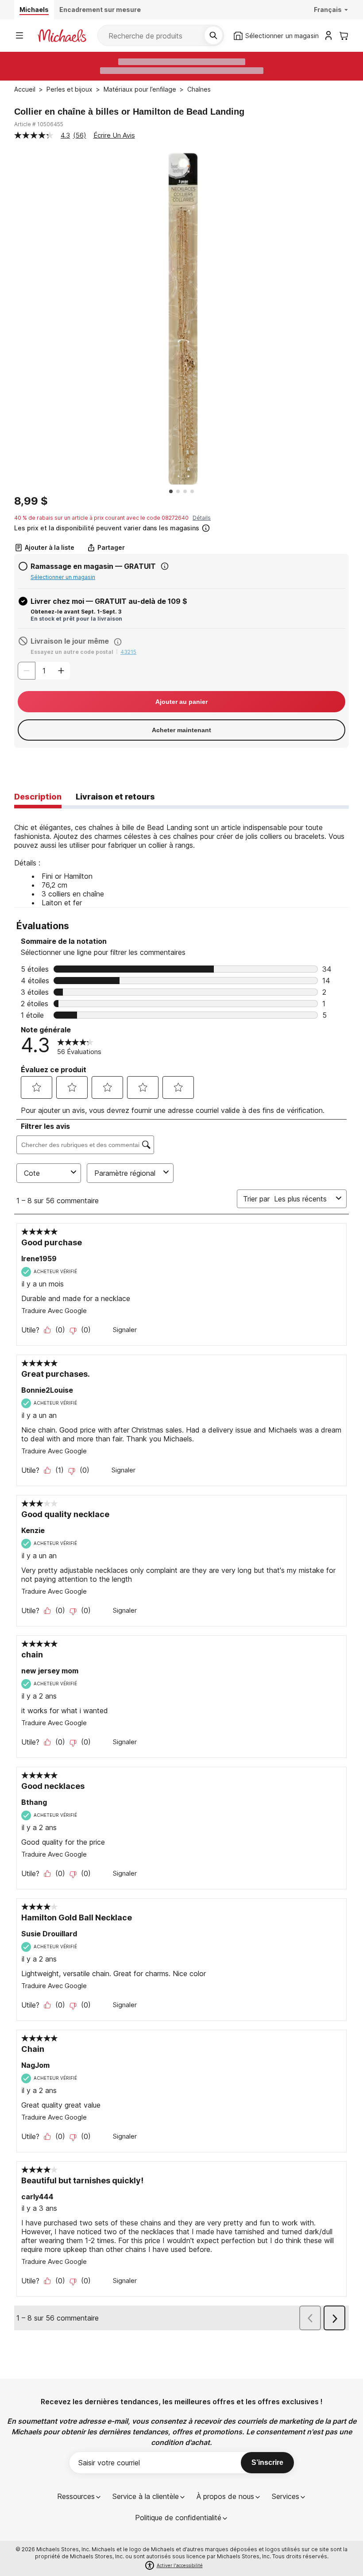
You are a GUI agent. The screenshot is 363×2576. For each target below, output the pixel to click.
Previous (8, 319)
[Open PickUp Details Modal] (165, 566)
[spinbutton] (44, 671)
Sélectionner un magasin (63, 577)
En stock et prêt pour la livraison (76, 619)
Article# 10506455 (39, 124)
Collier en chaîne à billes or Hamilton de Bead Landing (129, 112)
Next (355, 319)
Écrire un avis (114, 135)
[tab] (38, 797)
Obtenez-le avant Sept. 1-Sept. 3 (76, 612)
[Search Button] (213, 35)
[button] (181, 527)
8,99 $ (31, 501)
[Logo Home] (62, 36)
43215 (128, 652)
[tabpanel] (181, 858)
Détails (202, 518)
